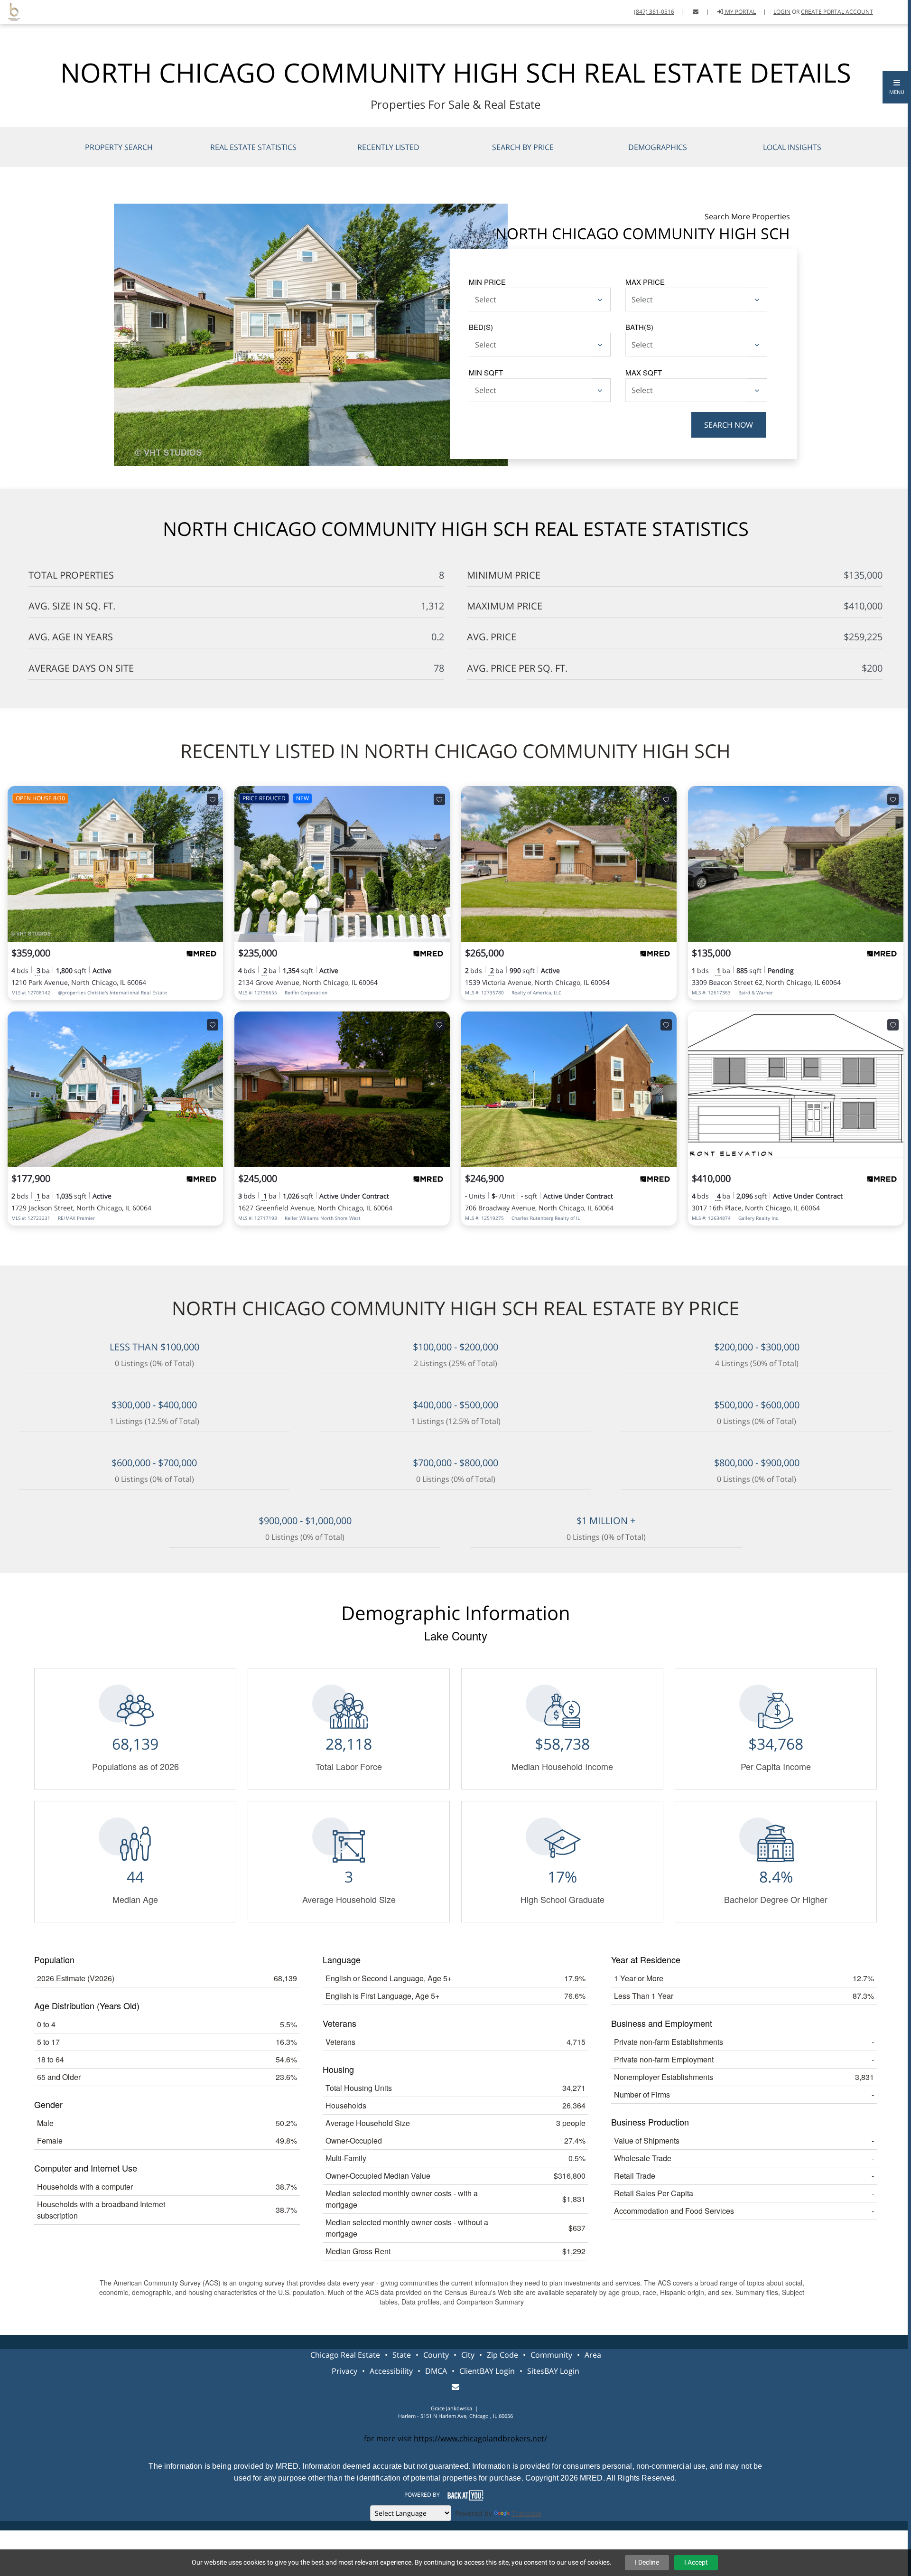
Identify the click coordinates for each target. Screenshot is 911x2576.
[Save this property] (213, 799)
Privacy (344, 2371)
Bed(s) (481, 327)
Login (782, 12)
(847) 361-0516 (654, 12)
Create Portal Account (837, 12)
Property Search (119, 147)
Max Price (645, 282)
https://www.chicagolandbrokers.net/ (480, 2438)
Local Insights (792, 147)
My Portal (740, 12)
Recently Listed (388, 147)
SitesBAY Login (553, 2371)
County (436, 2355)
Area (593, 2355)
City (468, 2355)
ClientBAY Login (487, 2371)
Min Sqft (486, 372)
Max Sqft (644, 372)
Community (551, 2355)
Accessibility (391, 2371)
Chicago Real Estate (345, 2355)
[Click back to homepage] (10, 11)
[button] (897, 87)
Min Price (487, 282)
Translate (526, 2513)
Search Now (729, 425)
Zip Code (502, 2355)
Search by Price (523, 147)
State (402, 2355)
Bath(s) (639, 327)
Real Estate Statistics (253, 147)
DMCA (436, 2371)
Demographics (658, 147)
